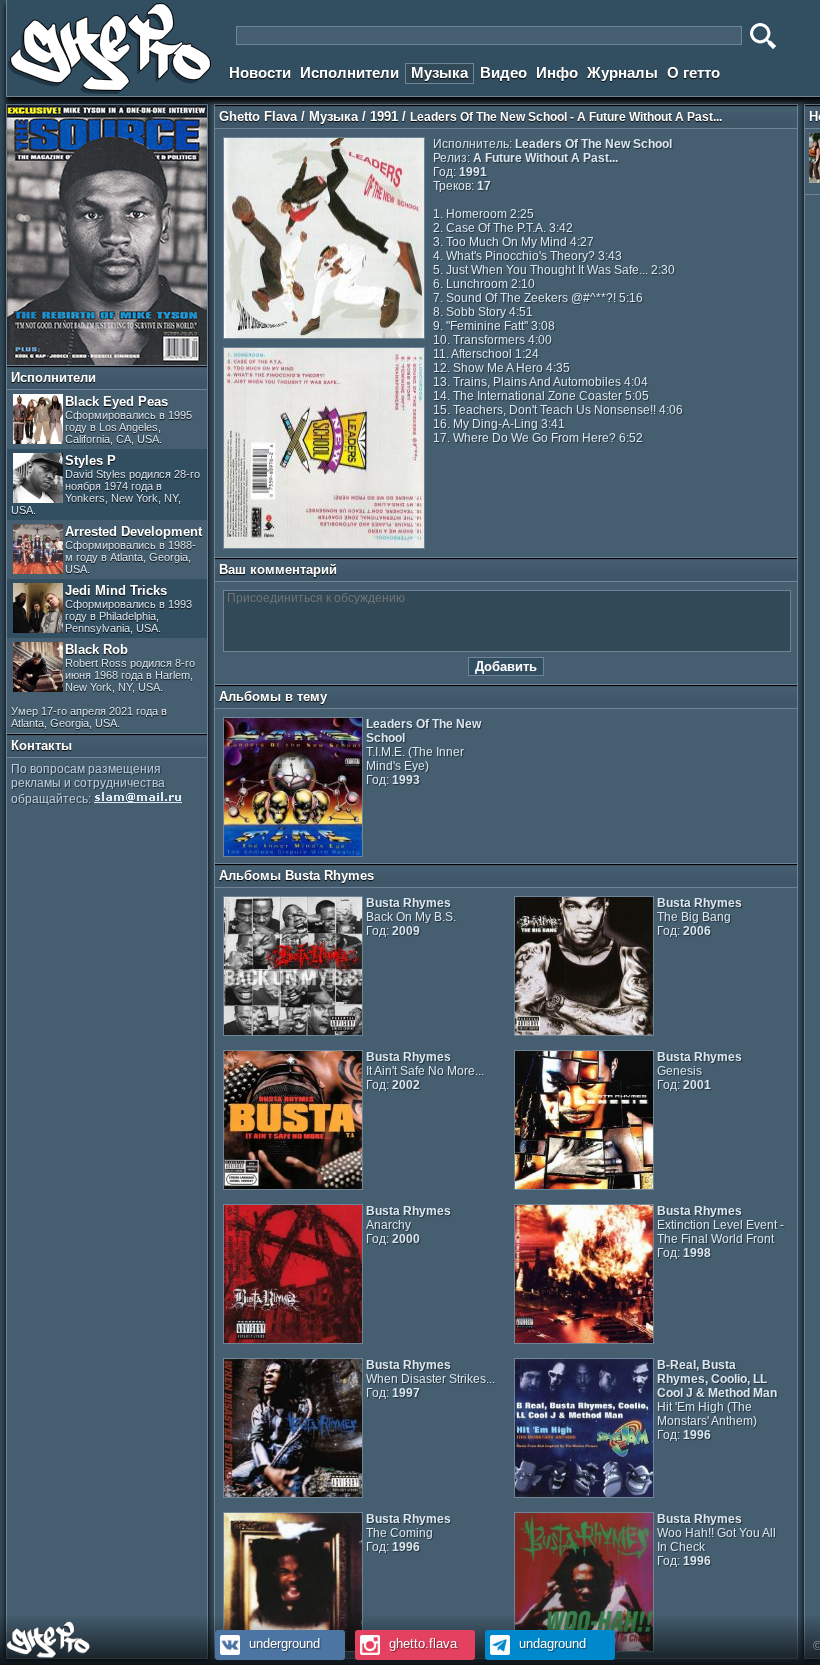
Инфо (557, 72)
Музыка (439, 72)
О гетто (693, 72)
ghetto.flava (421, 1643)
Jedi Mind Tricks (128, 608)
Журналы (622, 72)
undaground (550, 1643)
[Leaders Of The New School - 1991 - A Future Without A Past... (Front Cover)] (324, 335)
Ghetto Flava (258, 116)
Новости (260, 72)
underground (282, 1643)
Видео (503, 72)
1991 (384, 116)
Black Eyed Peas (128, 419)
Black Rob (103, 685)
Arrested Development (133, 549)
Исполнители (349, 72)
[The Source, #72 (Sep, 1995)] (107, 361)
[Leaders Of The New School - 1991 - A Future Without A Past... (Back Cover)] (324, 545)
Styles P (105, 484)
